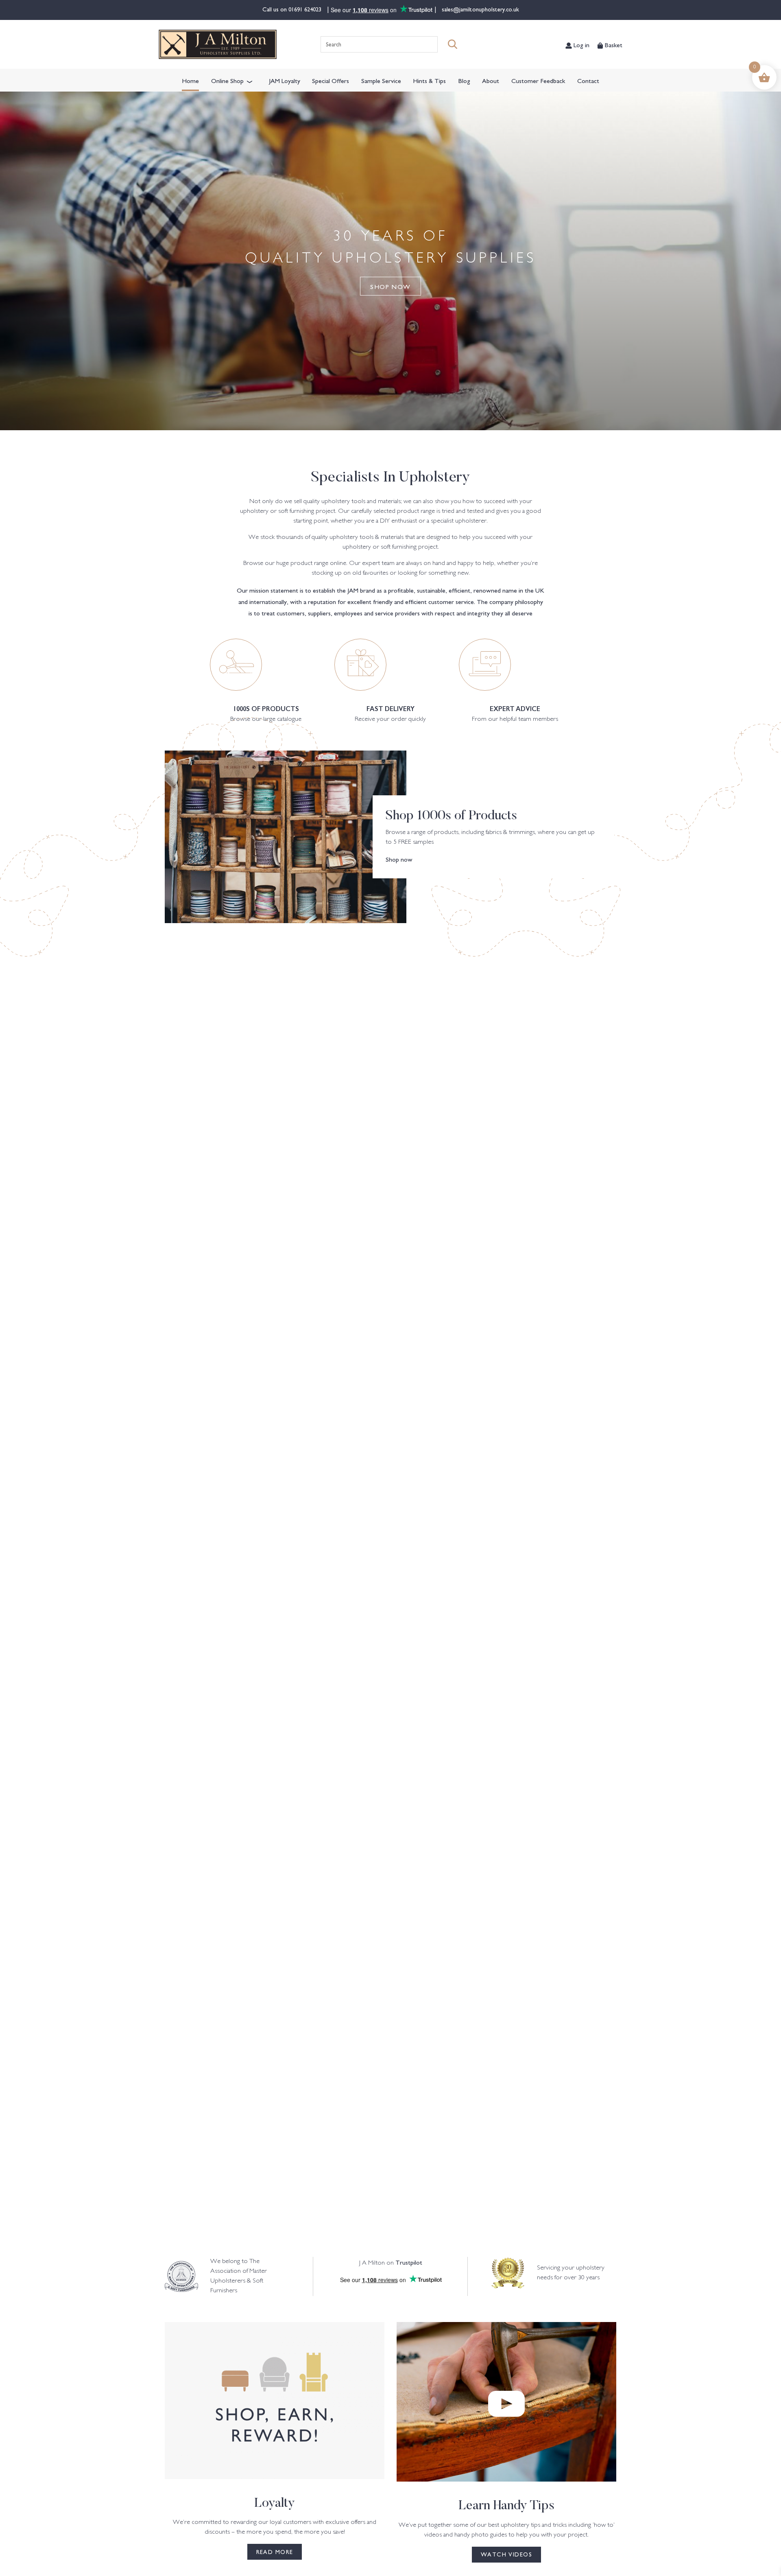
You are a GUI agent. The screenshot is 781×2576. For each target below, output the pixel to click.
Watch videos (506, 2554)
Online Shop (227, 80)
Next (729, 1587)
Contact (588, 80)
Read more (275, 2552)
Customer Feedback (538, 80)
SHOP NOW (390, 286)
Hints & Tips (429, 80)
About (491, 80)
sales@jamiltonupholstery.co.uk (480, 9)
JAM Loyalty (285, 80)
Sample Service (381, 80)
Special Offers (331, 80)
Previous (52, 1587)
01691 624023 (306, 9)
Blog (464, 80)
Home (190, 80)
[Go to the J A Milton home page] (218, 44)
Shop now (399, 859)
